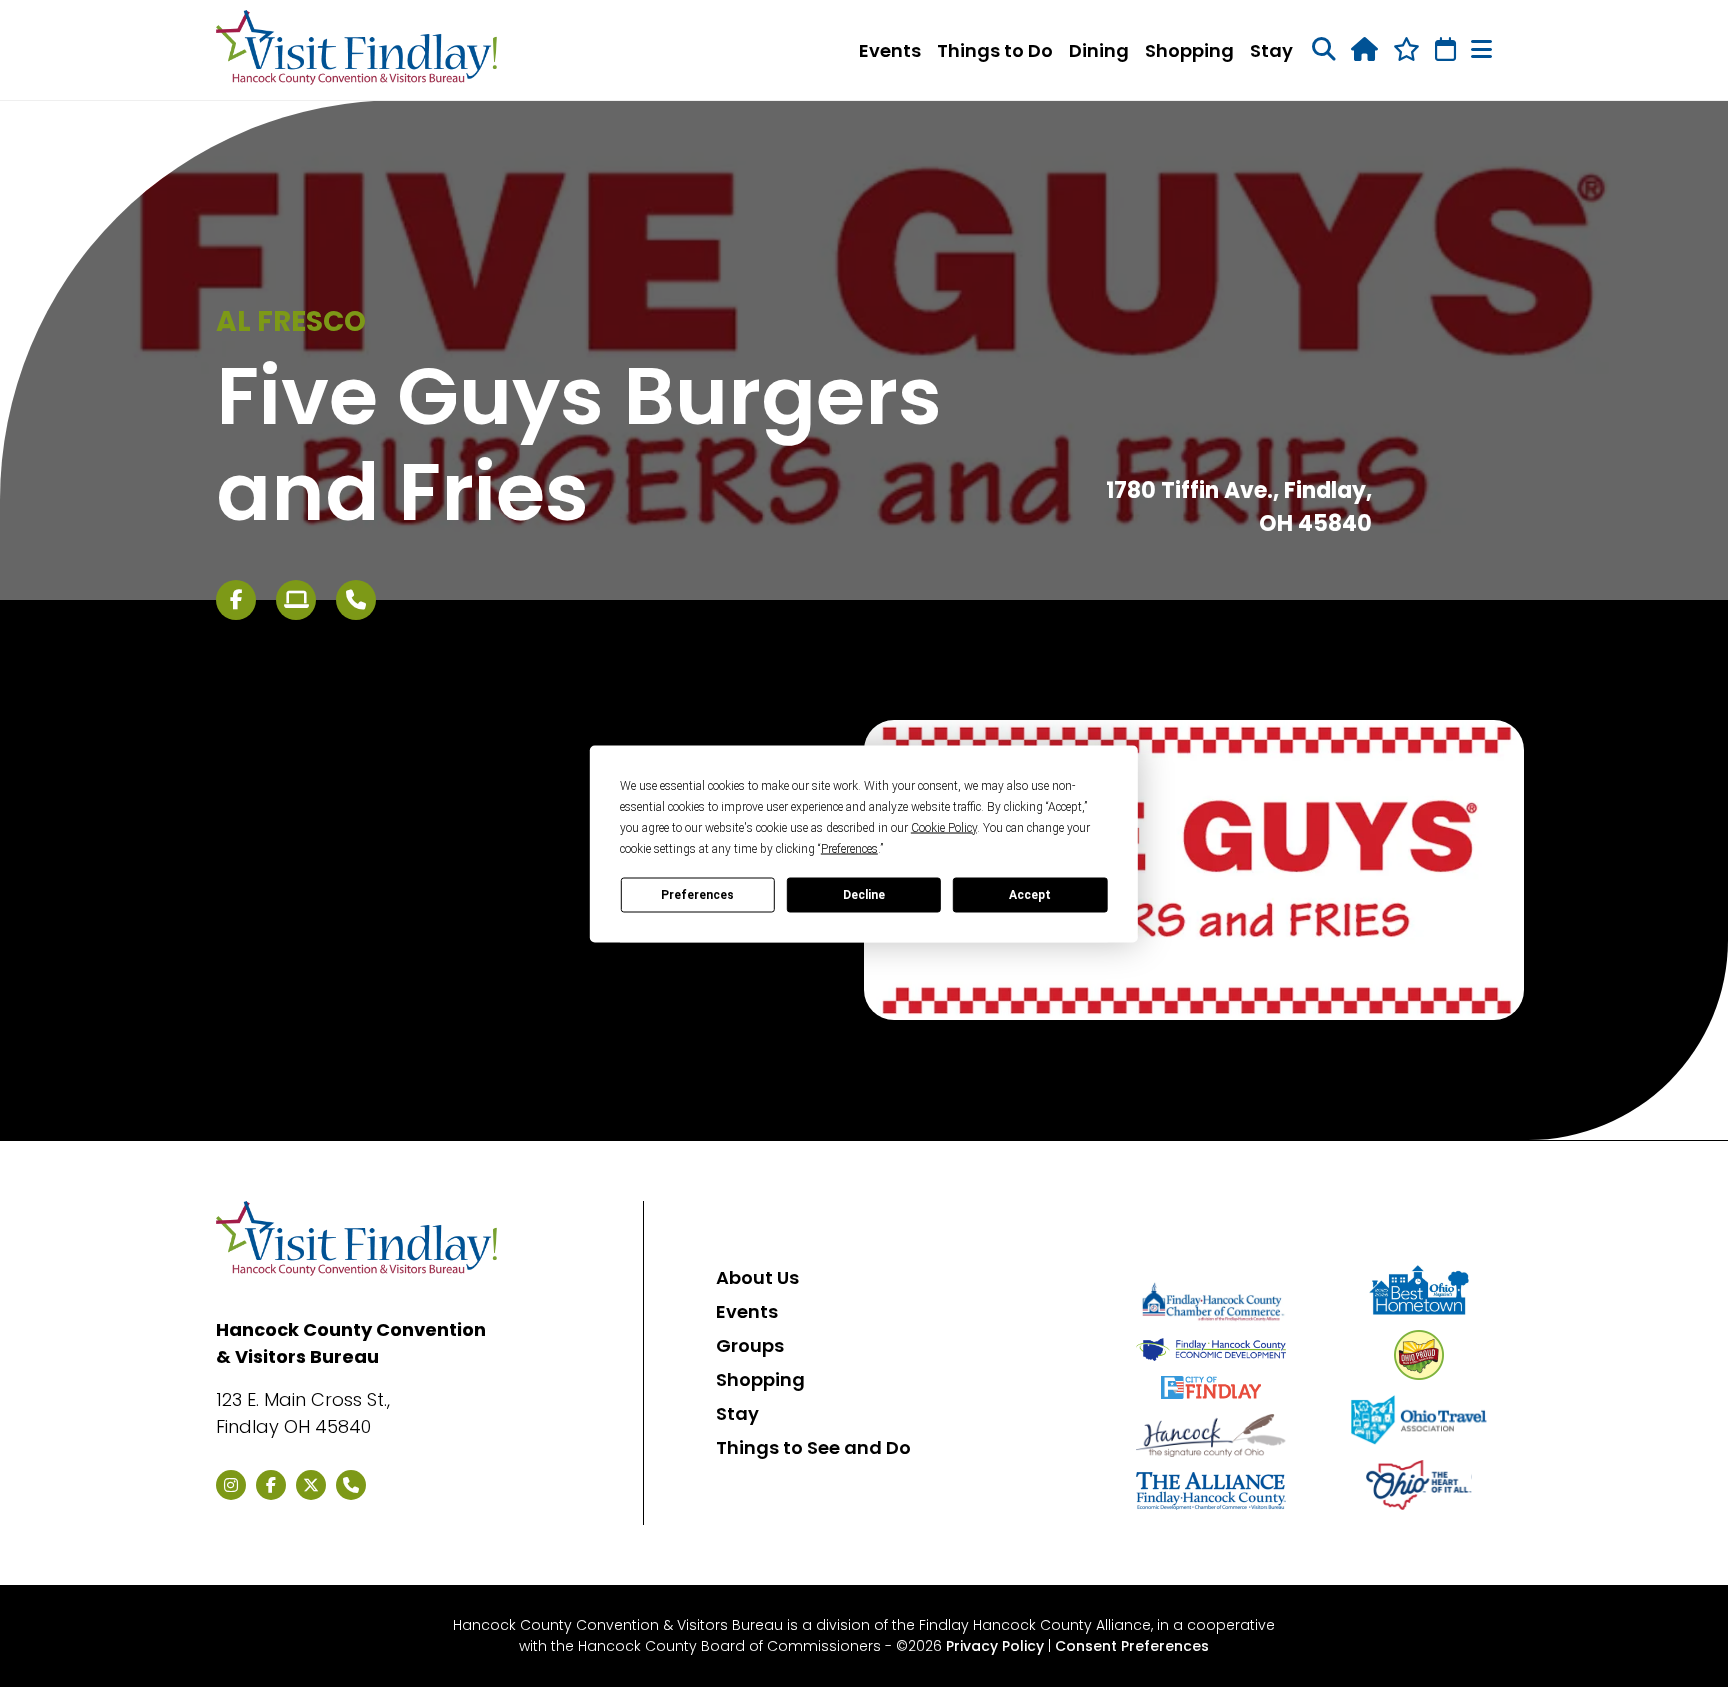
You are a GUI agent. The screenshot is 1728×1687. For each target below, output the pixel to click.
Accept (1030, 895)
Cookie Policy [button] (944, 827)
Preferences (697, 895)
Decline (864, 895)
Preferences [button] (849, 848)
